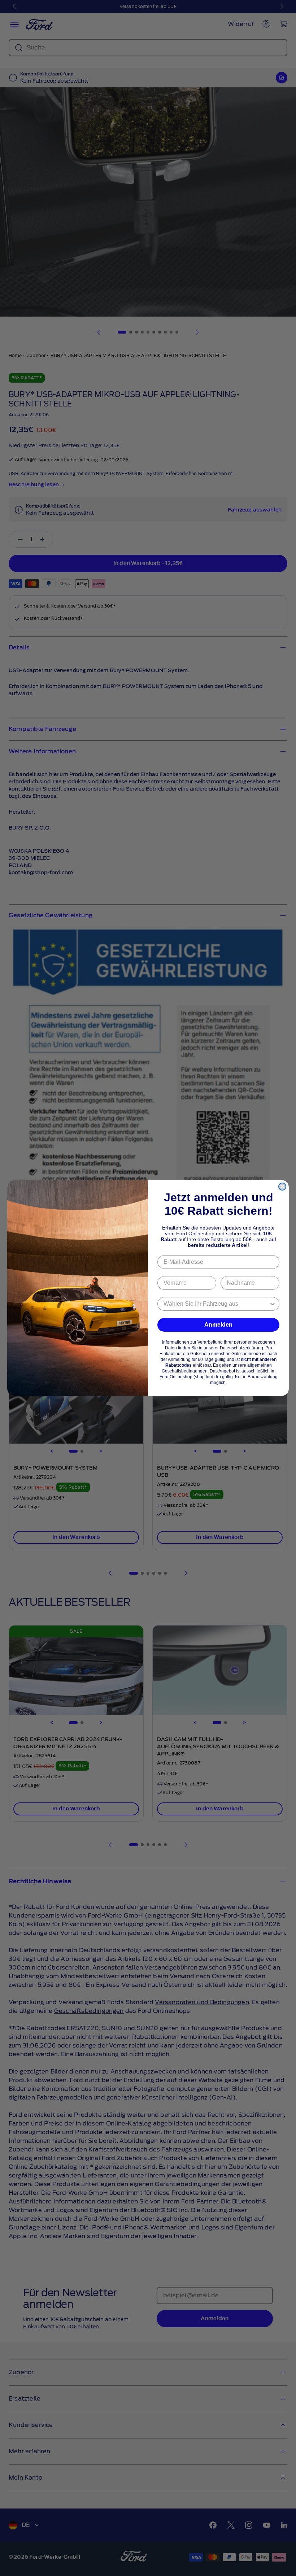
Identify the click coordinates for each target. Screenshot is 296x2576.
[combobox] (216, 1304)
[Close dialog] (282, 1187)
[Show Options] (273, 1304)
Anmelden (218, 1325)
